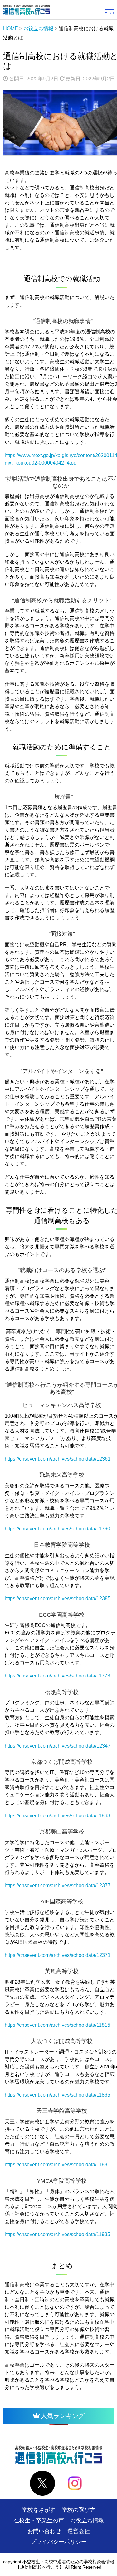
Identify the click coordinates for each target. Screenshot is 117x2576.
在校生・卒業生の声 (39, 2521)
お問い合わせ (44, 2531)
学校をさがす (39, 2510)
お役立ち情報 (87, 2521)
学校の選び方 (79, 2510)
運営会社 (79, 2531)
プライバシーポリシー (59, 2542)
